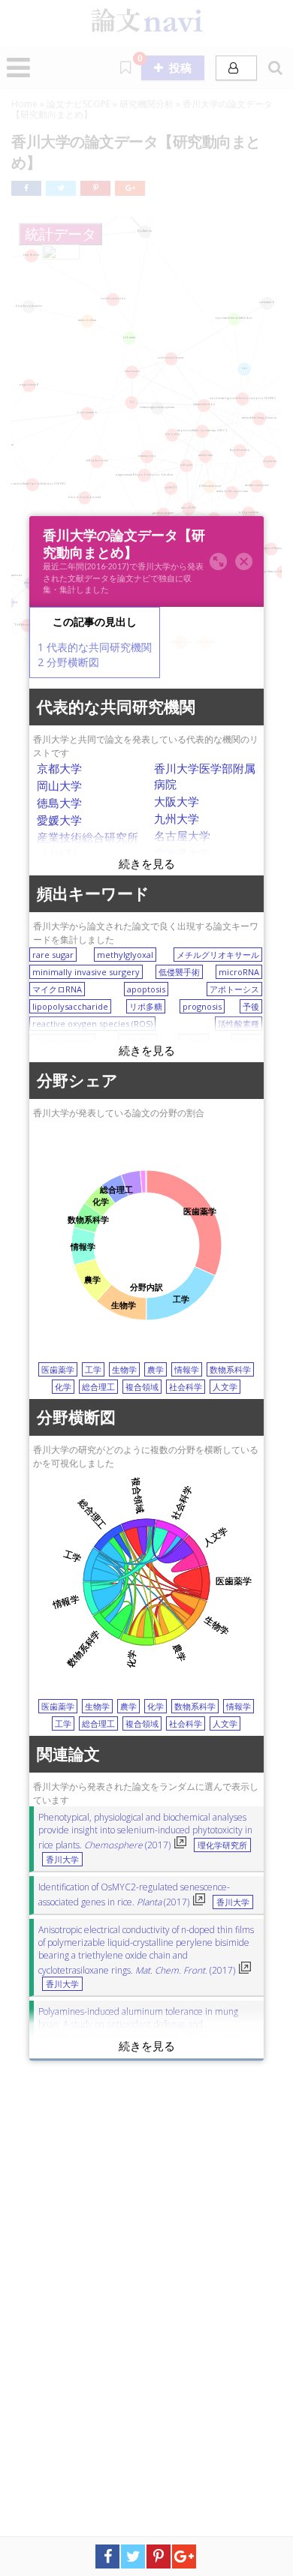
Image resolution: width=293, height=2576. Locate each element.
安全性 (247, 1041)
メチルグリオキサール (218, 955)
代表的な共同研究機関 (95, 647)
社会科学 (186, 1387)
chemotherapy (62, 1041)
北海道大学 (182, 853)
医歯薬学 (58, 1369)
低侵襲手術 (179, 972)
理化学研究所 (222, 1845)
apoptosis (146, 989)
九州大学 (177, 818)
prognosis (202, 1006)
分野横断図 (68, 662)
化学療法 (137, 1041)
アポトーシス (234, 989)
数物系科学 (230, 1369)
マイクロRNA (57, 989)
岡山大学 (59, 785)
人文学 (225, 1387)
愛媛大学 (59, 820)
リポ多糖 (146, 1006)
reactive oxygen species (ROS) (92, 1024)
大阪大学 (177, 801)
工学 (93, 1369)
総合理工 (98, 1387)
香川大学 (62, 1860)
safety (194, 1041)
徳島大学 (59, 803)
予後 (251, 1006)
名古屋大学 (182, 836)
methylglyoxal (125, 955)
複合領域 (142, 1387)
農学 (156, 1369)
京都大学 (59, 768)
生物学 (124, 1369)
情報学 (187, 1369)
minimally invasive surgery (86, 972)
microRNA (239, 972)
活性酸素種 (239, 1024)
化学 (63, 1387)
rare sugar (53, 955)
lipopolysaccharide (70, 1006)
